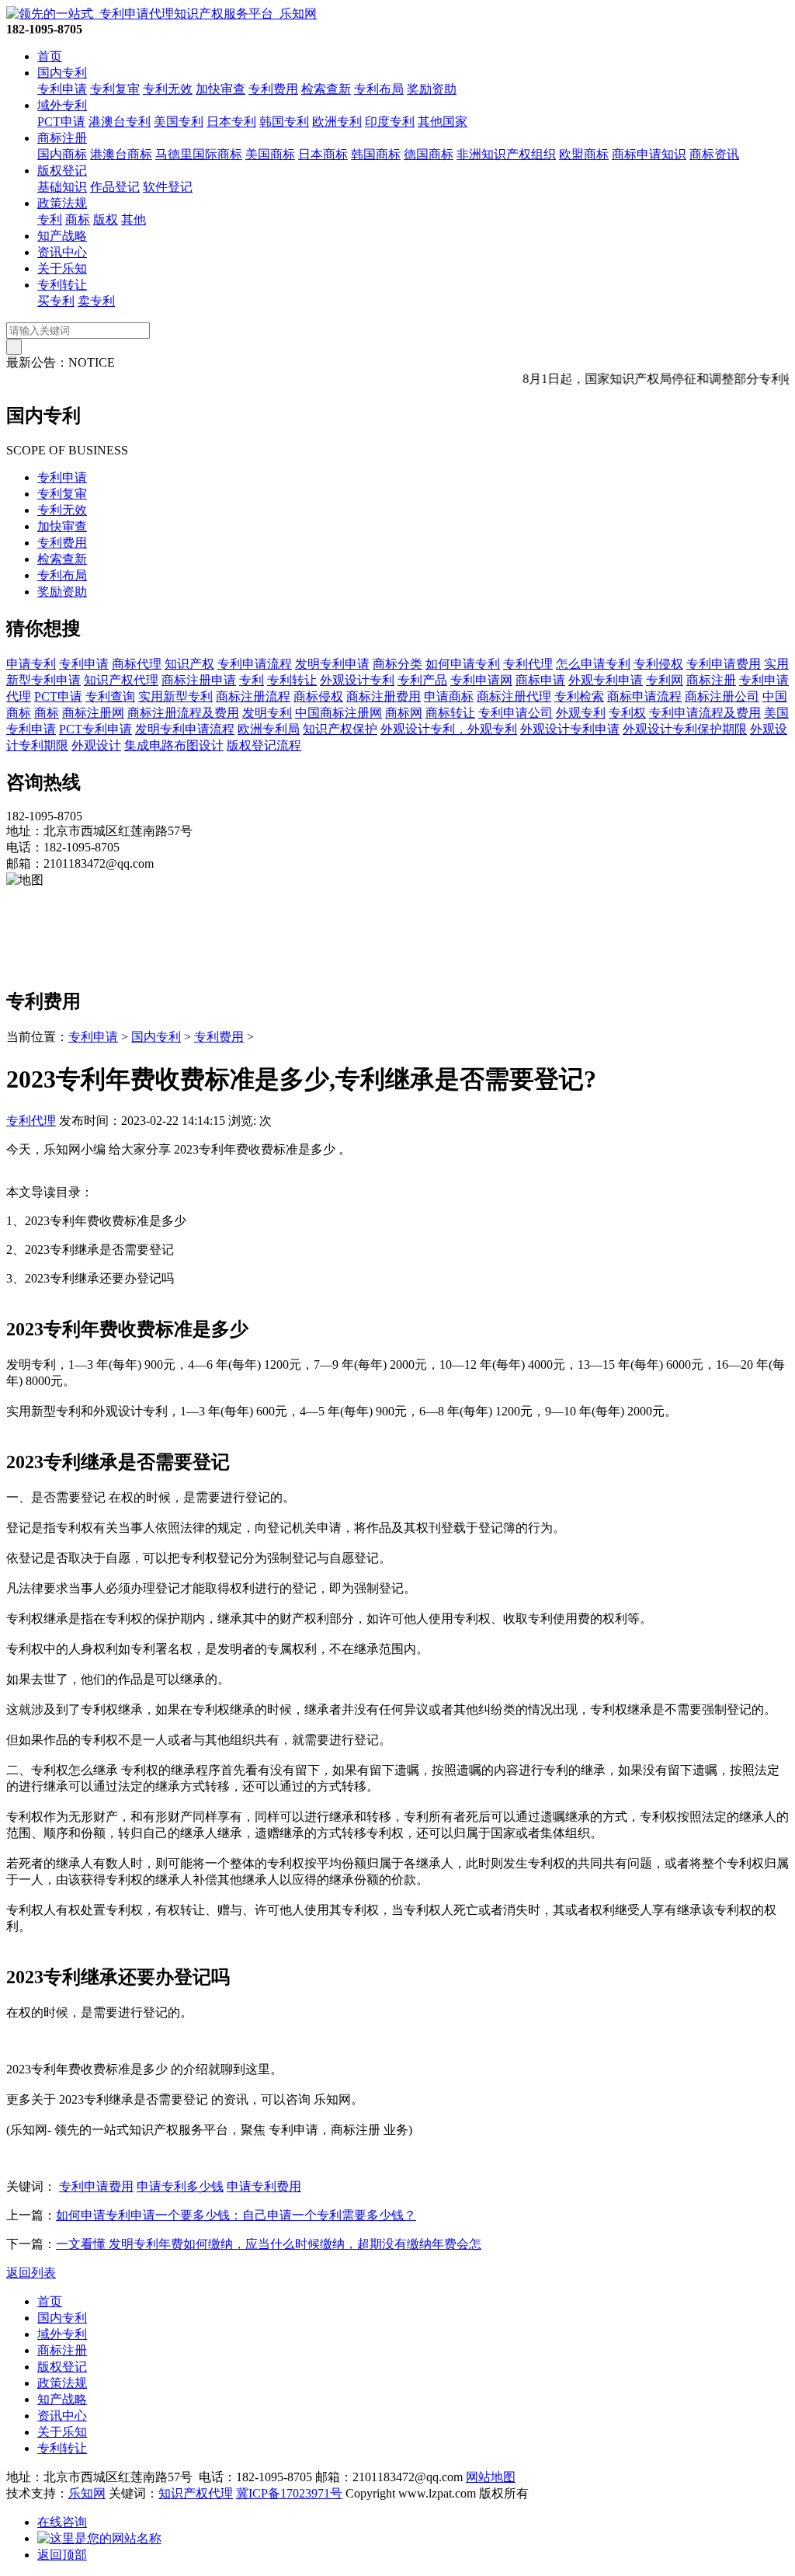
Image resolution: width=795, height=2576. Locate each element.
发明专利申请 (332, 664)
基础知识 (62, 187)
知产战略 (62, 236)
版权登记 (62, 171)
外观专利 (581, 713)
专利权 (627, 713)
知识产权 (189, 664)
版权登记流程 (264, 745)
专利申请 (62, 89)
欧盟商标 (584, 154)
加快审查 (220, 89)
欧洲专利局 (269, 729)
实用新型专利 (175, 696)
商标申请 (540, 680)
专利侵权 (658, 664)
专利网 (665, 680)
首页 (50, 56)
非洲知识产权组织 (506, 154)
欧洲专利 (337, 122)
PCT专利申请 (95, 729)
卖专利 (96, 301)
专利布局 (379, 89)
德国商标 (429, 154)
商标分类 (397, 664)
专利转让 (62, 285)
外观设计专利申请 (570, 729)
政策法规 (62, 203)
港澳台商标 (121, 154)
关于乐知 (62, 268)
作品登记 (115, 187)
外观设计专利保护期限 (685, 729)
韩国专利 (284, 122)
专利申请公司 (516, 713)
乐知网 (87, 2493)
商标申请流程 (644, 696)
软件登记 (168, 187)
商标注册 (62, 138)
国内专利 (62, 73)
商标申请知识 (649, 154)
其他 (134, 219)
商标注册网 (93, 713)
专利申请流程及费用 (705, 713)
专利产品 (422, 680)
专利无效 (168, 89)
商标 (78, 219)
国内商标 (62, 154)
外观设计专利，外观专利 (449, 729)
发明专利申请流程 (185, 729)
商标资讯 (714, 154)
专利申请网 (481, 680)
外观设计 (96, 745)
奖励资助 (432, 89)
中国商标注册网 (338, 713)
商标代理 (137, 664)
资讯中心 (62, 252)
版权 (106, 219)
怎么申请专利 (593, 664)
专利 (50, 219)
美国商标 (270, 154)
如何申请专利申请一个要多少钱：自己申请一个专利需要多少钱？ (236, 2215)
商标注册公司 (722, 696)
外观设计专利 (357, 680)
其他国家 (443, 122)
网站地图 (491, 2477)
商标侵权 (318, 696)
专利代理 (528, 664)
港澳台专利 (120, 122)
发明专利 (267, 713)
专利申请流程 (255, 664)
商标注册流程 (253, 696)
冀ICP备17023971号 (289, 2493)
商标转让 (450, 713)
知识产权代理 (121, 680)
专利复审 (115, 89)
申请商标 (449, 696)
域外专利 (62, 105)
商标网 (404, 713)
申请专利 (31, 664)
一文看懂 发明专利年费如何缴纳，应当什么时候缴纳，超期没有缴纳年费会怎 (269, 2244)
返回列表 (31, 2273)
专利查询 (110, 696)
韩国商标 (376, 154)
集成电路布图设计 (174, 745)
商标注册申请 (199, 680)
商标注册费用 (384, 696)
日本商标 (323, 154)
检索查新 (326, 89)
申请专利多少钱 (180, 2186)
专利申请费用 (724, 664)
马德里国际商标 (199, 154)
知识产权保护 (340, 729)
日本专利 (231, 122)
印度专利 (390, 122)
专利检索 (579, 696)
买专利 (56, 301)
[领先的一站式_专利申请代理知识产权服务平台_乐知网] (161, 14)
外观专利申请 (606, 680)
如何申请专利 (463, 664)
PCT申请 (61, 122)
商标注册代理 (514, 696)
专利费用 (273, 89)
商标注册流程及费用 (183, 713)
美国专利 (179, 122)
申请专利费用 (264, 2186)
